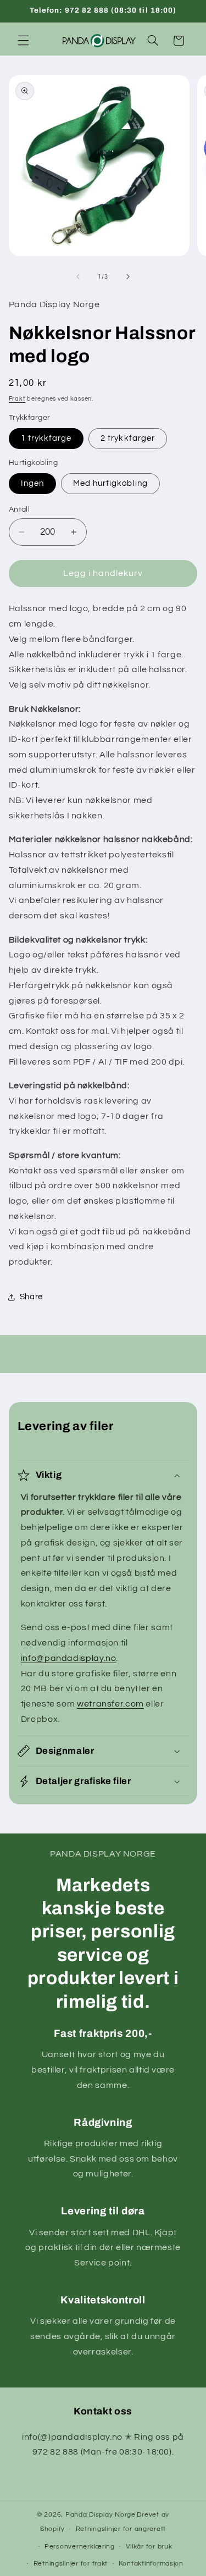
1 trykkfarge (46, 438)
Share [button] (31, 1297)
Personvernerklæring (80, 2547)
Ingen (32, 483)
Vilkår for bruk (149, 2547)
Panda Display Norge (101, 2515)
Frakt (17, 399)
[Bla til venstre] (78, 277)
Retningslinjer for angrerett (121, 2529)
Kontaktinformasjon (151, 2564)
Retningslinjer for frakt (71, 2564)
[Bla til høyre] (128, 277)
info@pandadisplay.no (69, 1658)
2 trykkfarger (128, 438)
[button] (23, 41)
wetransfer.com (110, 1704)
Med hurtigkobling (110, 483)
